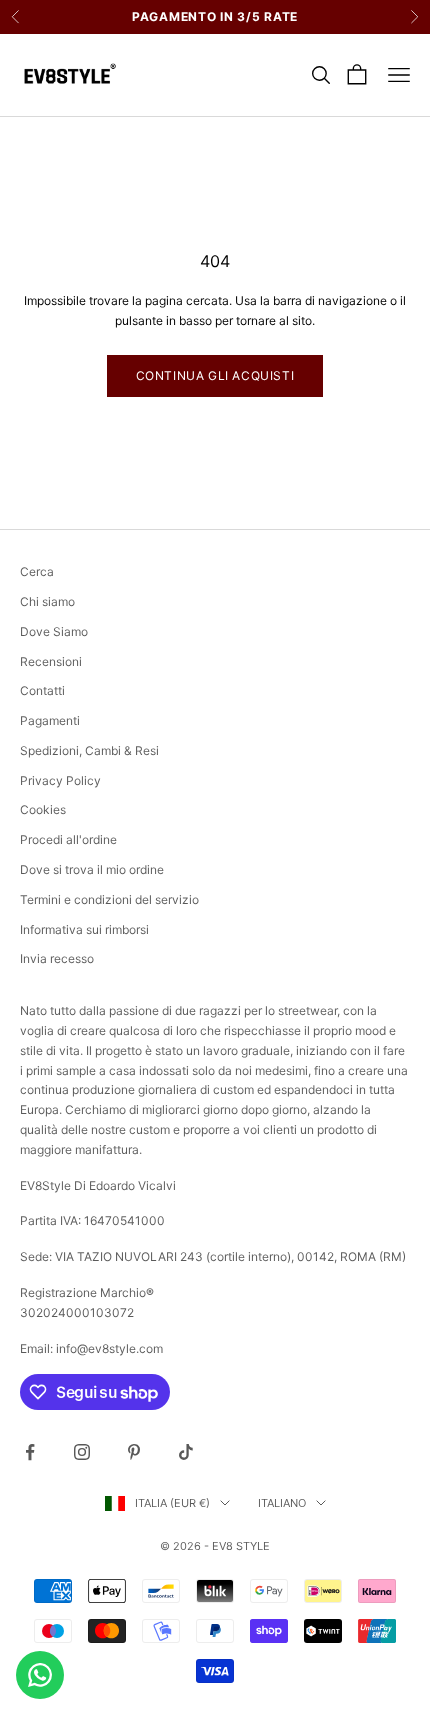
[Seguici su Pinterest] (134, 1452)
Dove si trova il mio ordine (92, 869)
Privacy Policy (60, 780)
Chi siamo (47, 601)
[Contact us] (40, 1675)
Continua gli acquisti (215, 375)
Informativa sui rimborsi (84, 929)
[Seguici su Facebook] (30, 1452)
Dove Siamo (54, 631)
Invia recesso (57, 958)
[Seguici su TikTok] (186, 1452)
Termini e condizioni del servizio (109, 899)
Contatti (42, 690)
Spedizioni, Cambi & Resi (89, 750)
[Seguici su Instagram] (82, 1452)
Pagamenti (50, 720)
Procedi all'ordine (68, 839)
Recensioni (51, 661)
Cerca (37, 571)
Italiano (282, 1503)
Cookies (43, 809)
